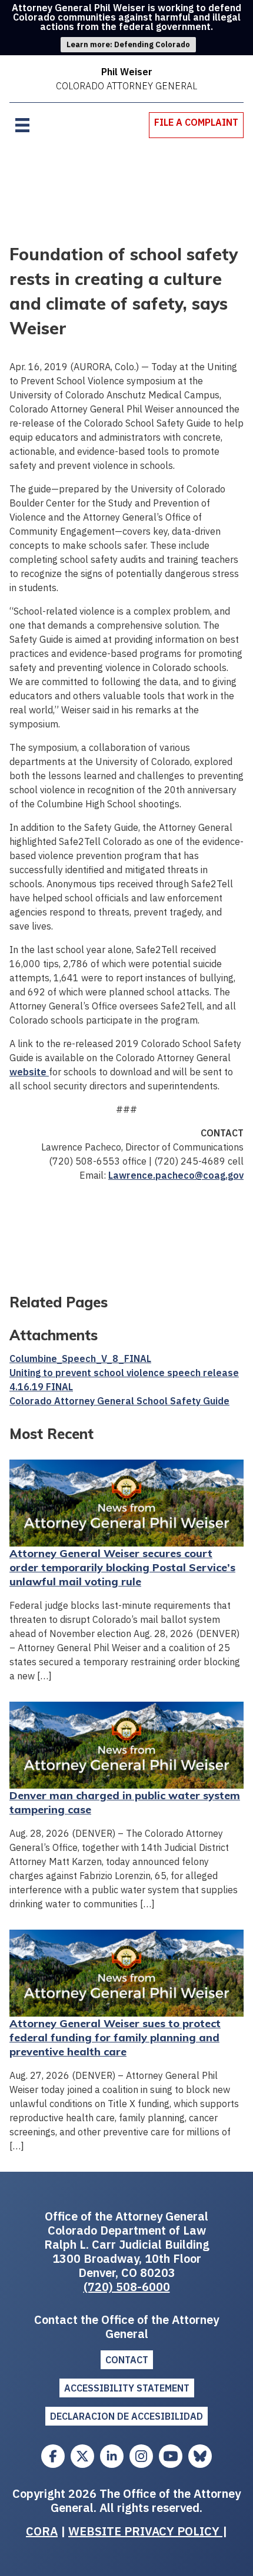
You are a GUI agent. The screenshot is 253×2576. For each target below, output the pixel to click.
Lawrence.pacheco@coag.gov (176, 1175)
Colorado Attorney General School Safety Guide (119, 1401)
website (29, 1072)
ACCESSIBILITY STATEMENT (127, 2388)
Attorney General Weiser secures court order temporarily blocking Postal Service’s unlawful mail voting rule (122, 1567)
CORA (42, 2531)
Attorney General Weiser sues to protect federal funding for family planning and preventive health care (115, 2037)
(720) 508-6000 (127, 2287)
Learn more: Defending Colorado (128, 44)
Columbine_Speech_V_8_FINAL (80, 1359)
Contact (127, 2360)
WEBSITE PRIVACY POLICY (145, 2531)
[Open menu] (22, 125)
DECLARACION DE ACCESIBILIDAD (126, 2416)
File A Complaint (196, 122)
